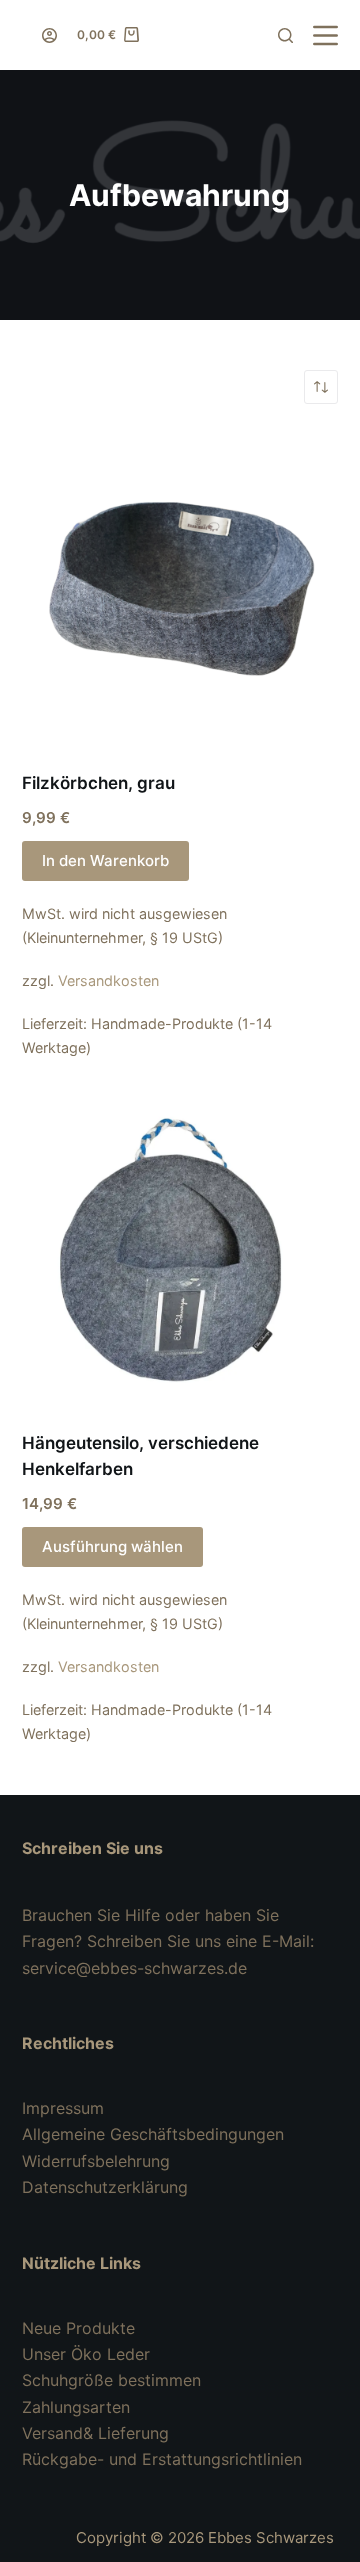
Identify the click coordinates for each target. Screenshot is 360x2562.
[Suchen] (285, 35)
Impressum (63, 2108)
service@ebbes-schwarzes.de (134, 1968)
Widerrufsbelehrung (96, 2161)
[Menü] (325, 35)
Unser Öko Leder (86, 2354)
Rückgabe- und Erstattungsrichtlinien (162, 2459)
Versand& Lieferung (95, 2433)
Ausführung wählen (112, 1546)
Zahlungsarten (76, 2407)
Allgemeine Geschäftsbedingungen (153, 2134)
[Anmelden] (49, 35)
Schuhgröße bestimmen (111, 2380)
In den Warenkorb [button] (105, 860)
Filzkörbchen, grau (98, 783)
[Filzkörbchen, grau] (180, 587)
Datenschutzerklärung (105, 2187)
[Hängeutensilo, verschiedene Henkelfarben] (180, 1247)
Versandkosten (108, 980)
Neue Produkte (78, 2328)
